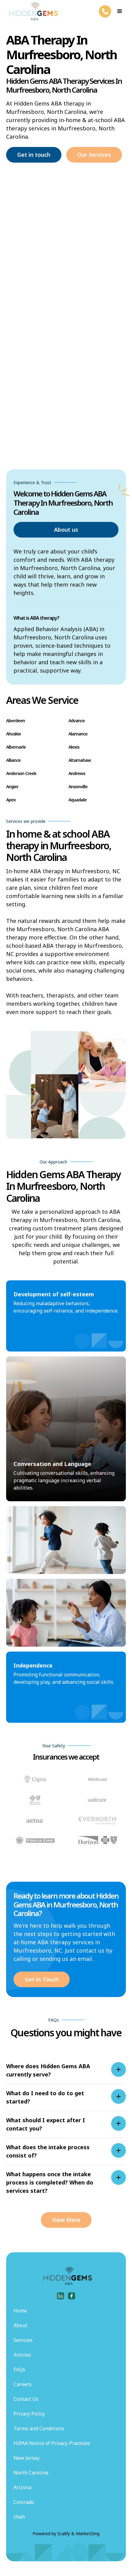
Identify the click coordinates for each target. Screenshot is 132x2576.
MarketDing (88, 2534)
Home (20, 2311)
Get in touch (34, 155)
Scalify (64, 2534)
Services (23, 2340)
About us (66, 530)
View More (66, 2220)
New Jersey (27, 2458)
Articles (22, 2355)
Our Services (94, 155)
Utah (19, 2517)
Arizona (22, 2487)
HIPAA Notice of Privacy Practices (52, 2443)
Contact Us (26, 2399)
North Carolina (31, 2473)
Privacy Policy (29, 2414)
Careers (23, 2384)
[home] (32, 11)
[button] (120, 11)
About (20, 2325)
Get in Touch (42, 1979)
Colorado (24, 2502)
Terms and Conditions (39, 2428)
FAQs (19, 2370)
